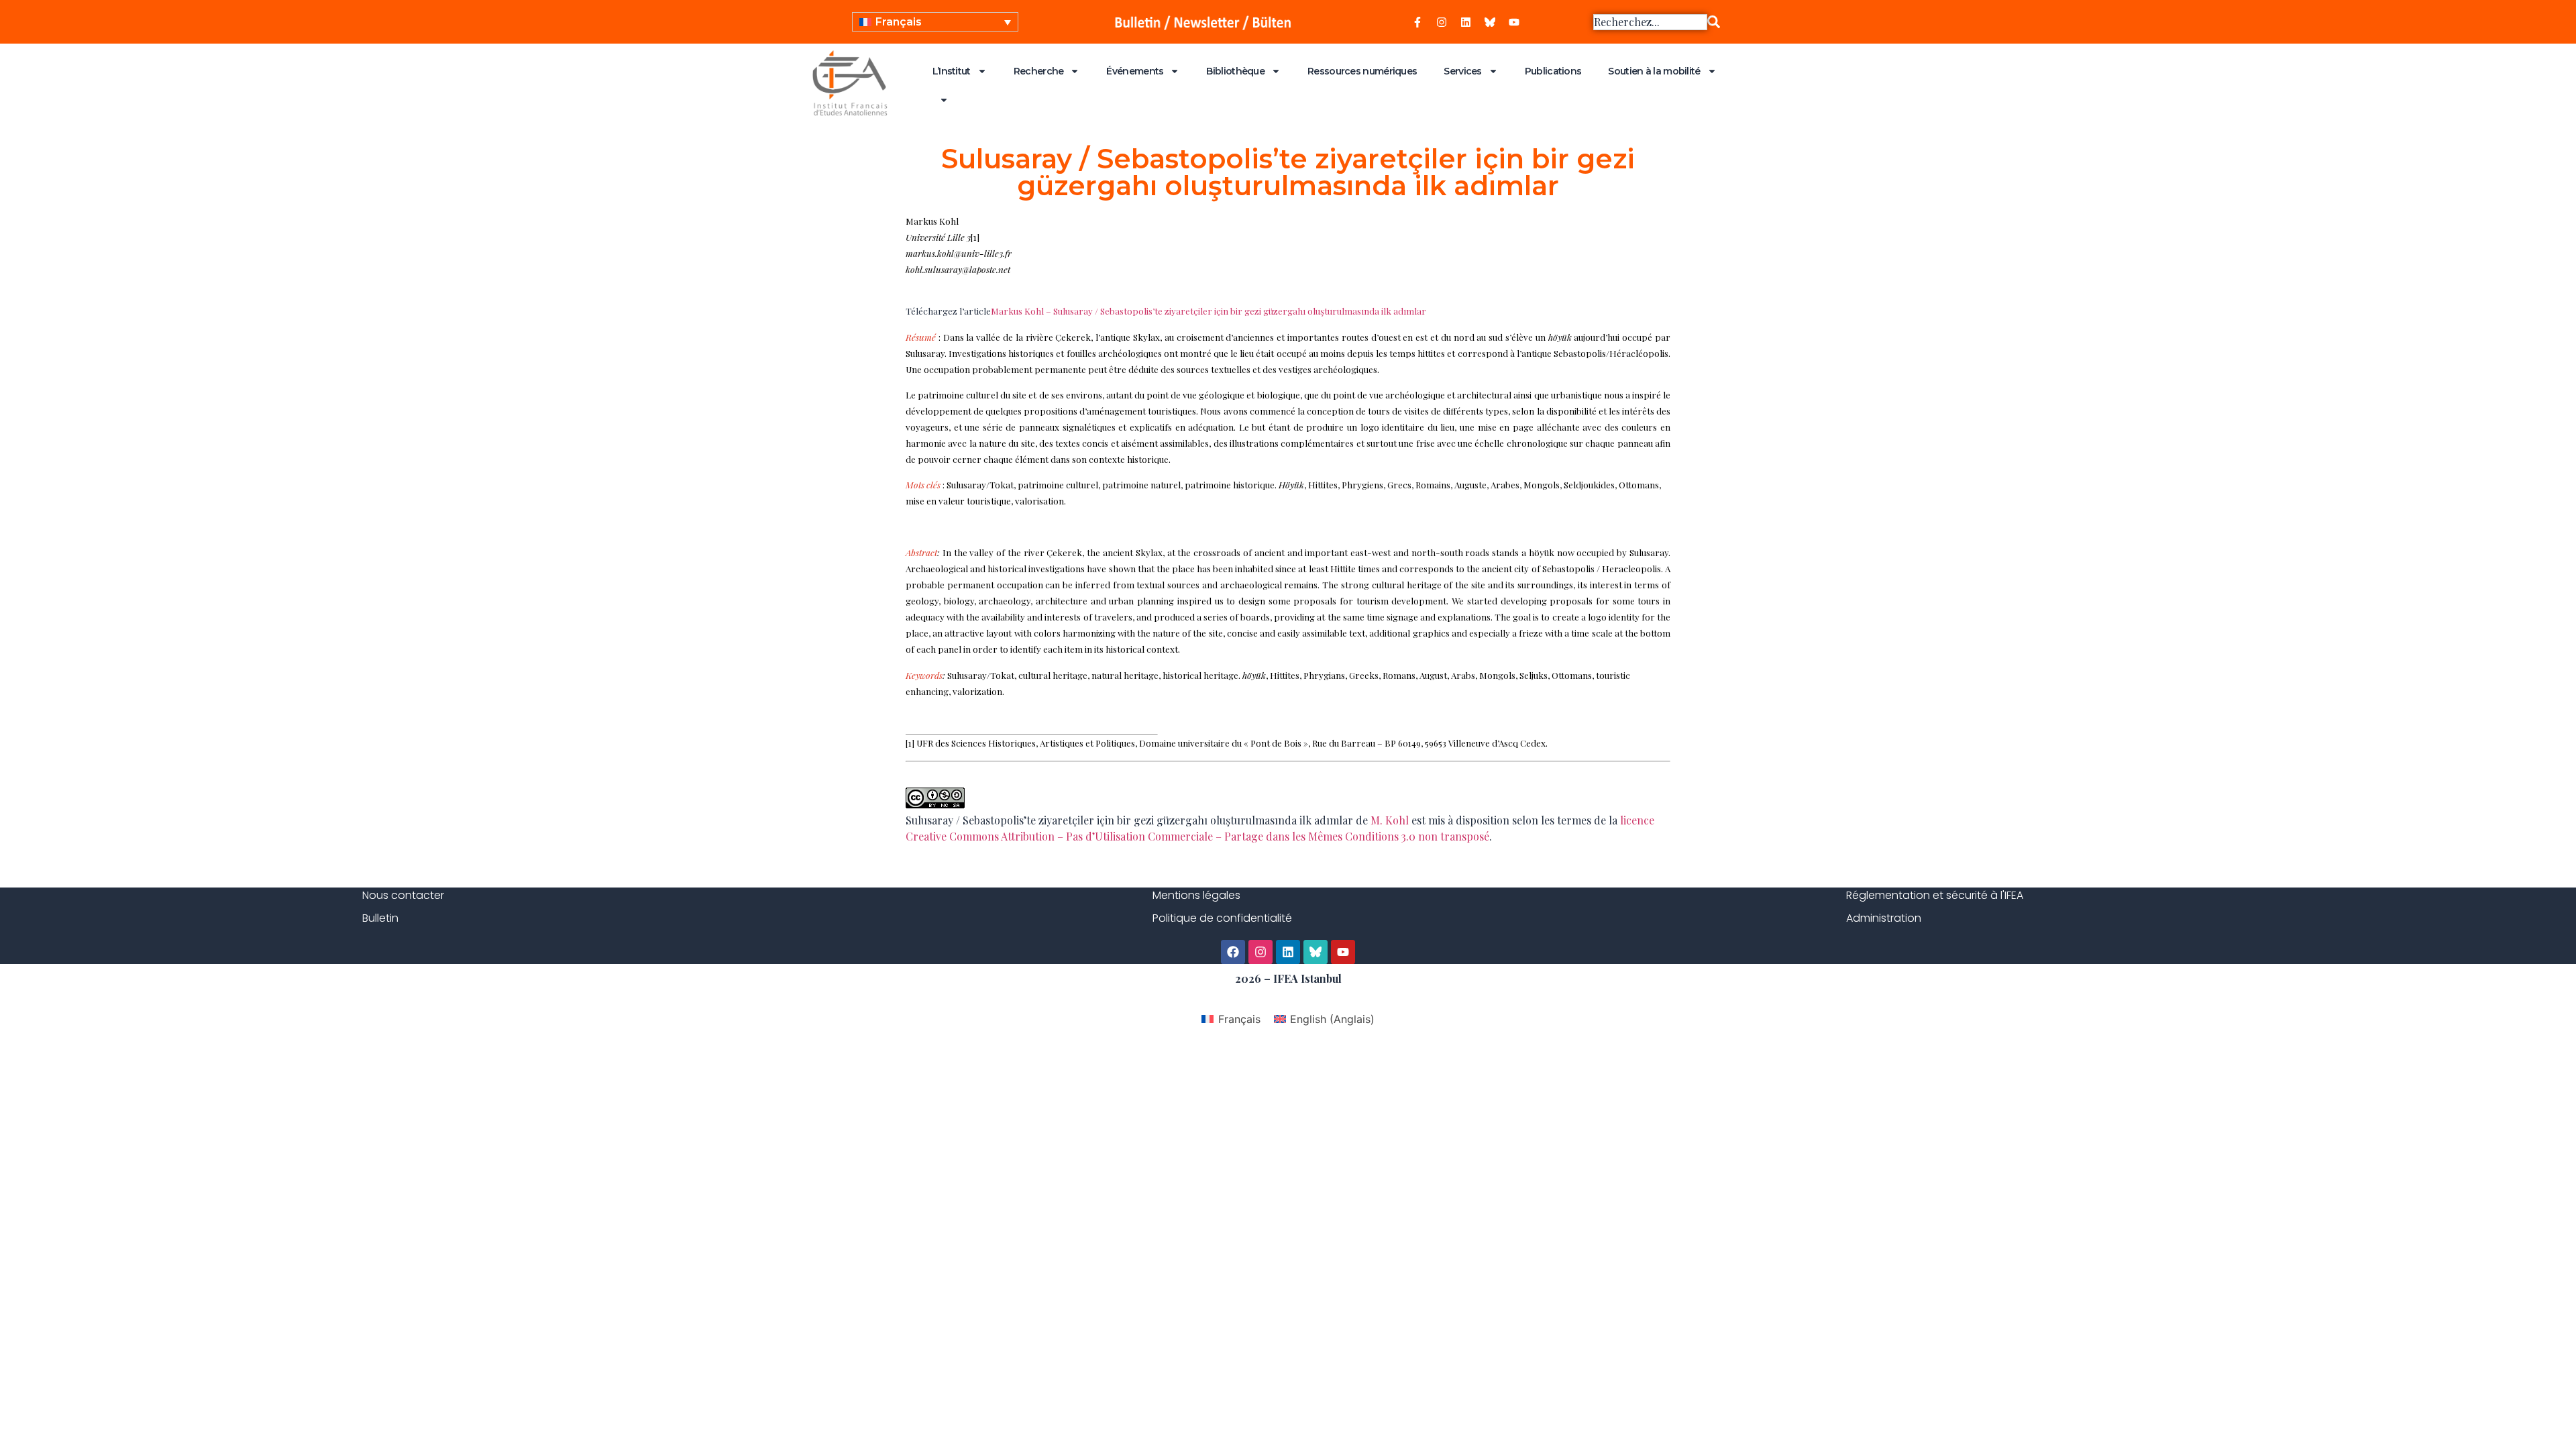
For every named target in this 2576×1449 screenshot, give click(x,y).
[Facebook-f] (1417, 22)
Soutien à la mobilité (1654, 71)
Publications (1553, 71)
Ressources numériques (1362, 71)
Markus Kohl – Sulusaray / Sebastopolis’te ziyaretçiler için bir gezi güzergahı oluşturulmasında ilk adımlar (1209, 311)
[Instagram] (1442, 22)
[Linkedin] (1466, 22)
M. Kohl (1390, 820)
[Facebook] (1233, 952)
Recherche (1039, 71)
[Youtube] (1514, 22)
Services (1462, 71)
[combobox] (1650, 22)
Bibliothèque (1235, 71)
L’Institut (952, 71)
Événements (1135, 71)
